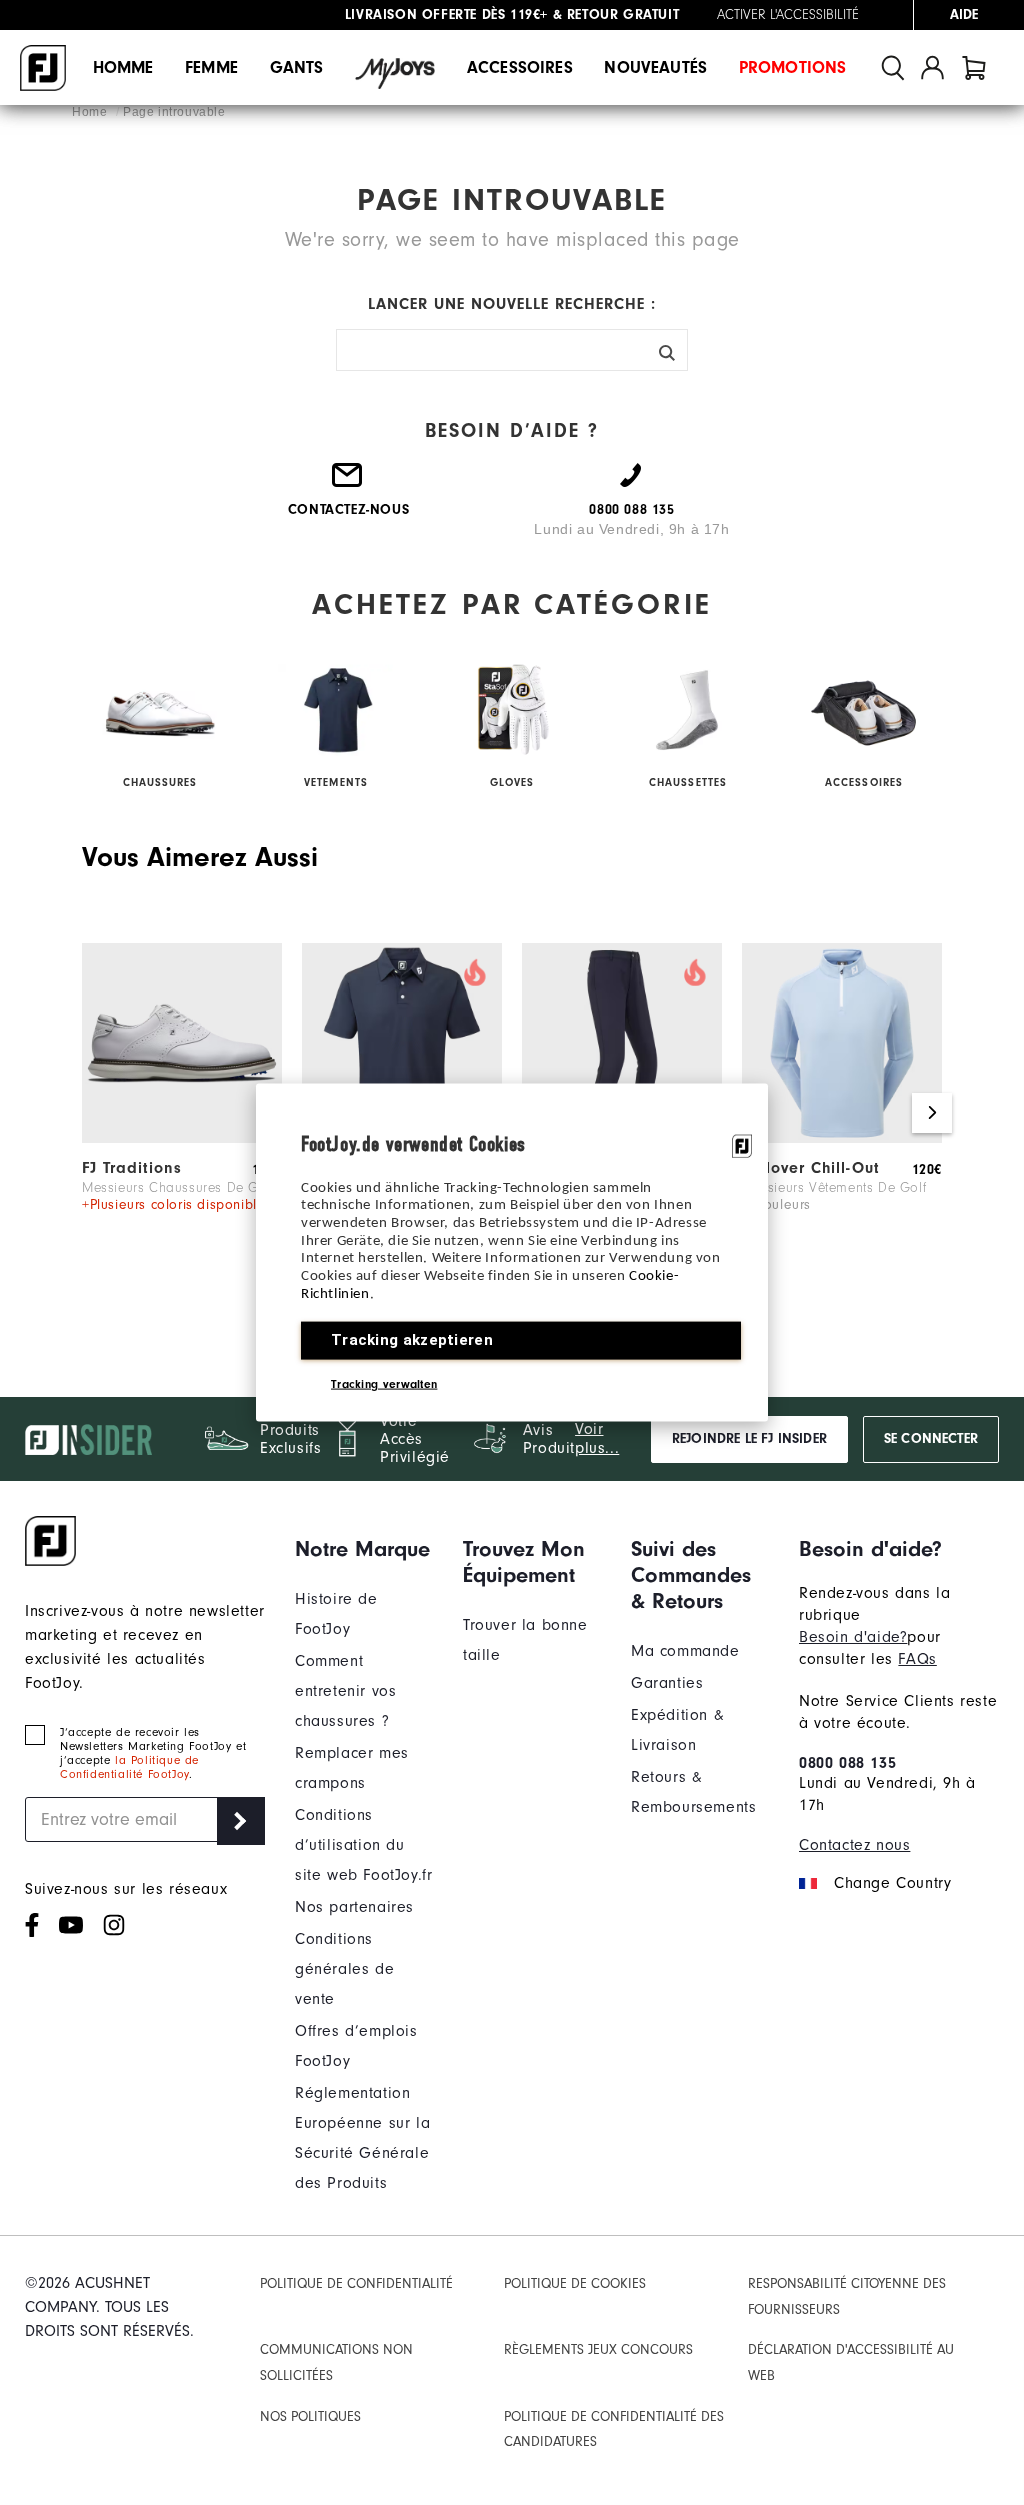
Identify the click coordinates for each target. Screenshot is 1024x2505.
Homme (123, 67)
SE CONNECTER (931, 1439)
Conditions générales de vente (344, 1969)
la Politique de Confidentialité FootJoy (129, 1767)
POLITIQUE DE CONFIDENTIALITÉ (356, 2283)
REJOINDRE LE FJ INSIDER (749, 1439)
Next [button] (932, 1113)
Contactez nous (854, 1845)
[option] (182, 1104)
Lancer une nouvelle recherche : (512, 304)
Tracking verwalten (384, 1384)
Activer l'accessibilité (788, 15)
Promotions (793, 67)
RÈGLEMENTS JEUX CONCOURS (598, 2349)
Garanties (667, 1683)
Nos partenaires (354, 1907)
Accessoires (520, 67)
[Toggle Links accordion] (364, 1549)
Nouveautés (655, 67)
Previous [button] (92, 1113)
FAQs (917, 1659)
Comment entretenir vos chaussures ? (345, 1691)
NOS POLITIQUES (310, 2416)
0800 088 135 (847, 1763)
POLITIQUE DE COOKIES (575, 2283)
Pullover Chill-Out (811, 1168)
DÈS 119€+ (446, 10)
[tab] (974, 67)
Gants (297, 67)
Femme (211, 67)
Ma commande (685, 1651)
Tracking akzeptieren (412, 1340)
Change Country (892, 1883)
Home (91, 112)
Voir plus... (597, 1438)
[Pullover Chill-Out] (842, 1138)
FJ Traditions (132, 1168)
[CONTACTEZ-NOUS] (348, 483)
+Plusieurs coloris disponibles (177, 1204)
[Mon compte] (932, 67)
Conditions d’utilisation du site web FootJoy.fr (363, 1845)
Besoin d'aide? (853, 1637)
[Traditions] (182, 1138)
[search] (893, 67)
